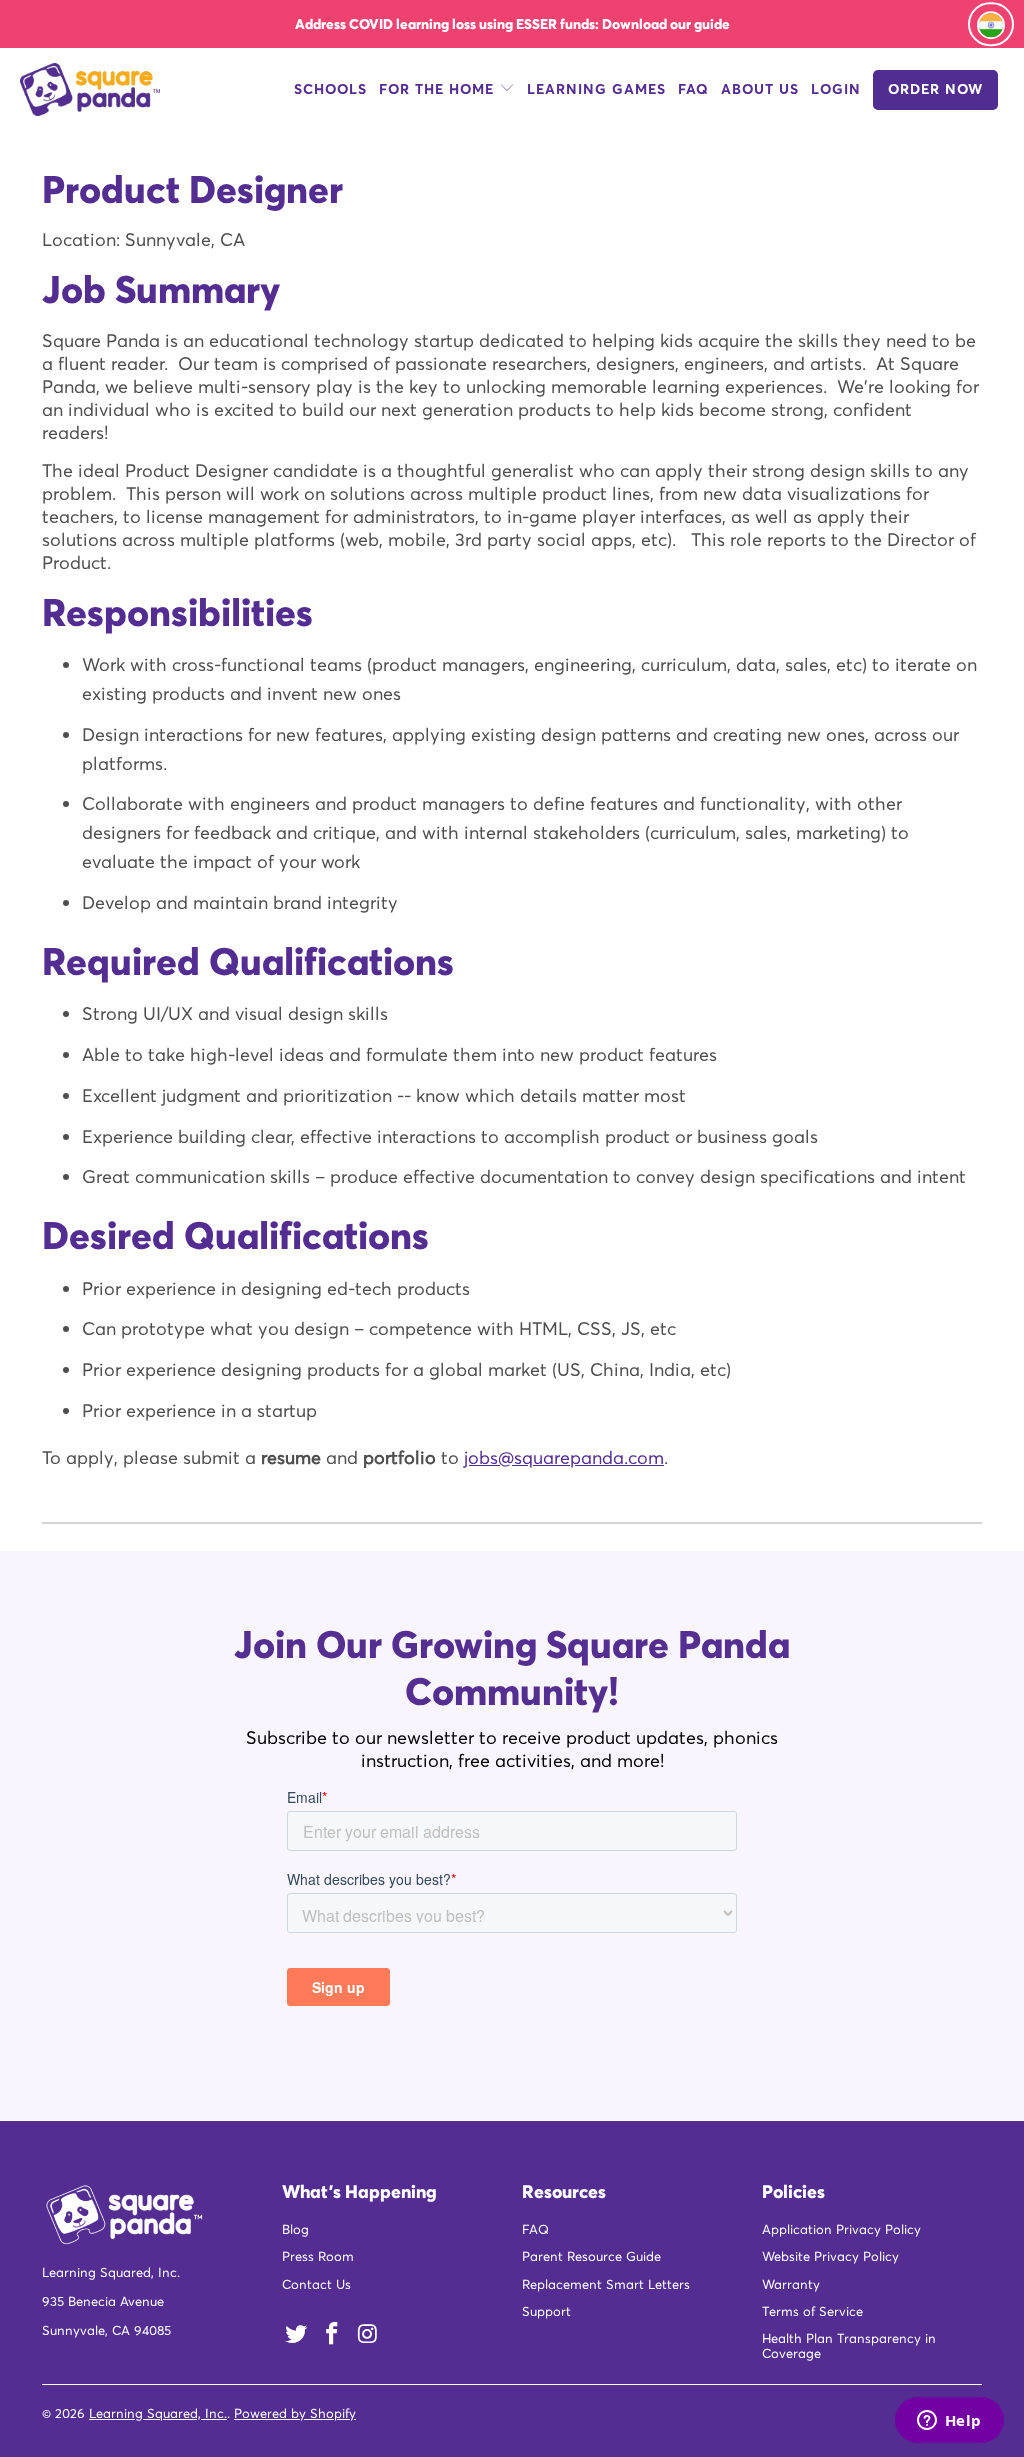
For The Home (439, 92)
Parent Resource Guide (591, 2259)
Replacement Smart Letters (606, 2287)
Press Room (318, 2259)
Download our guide (666, 24)
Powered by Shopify (295, 2416)
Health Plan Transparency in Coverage (849, 2348)
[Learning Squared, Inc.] (92, 92)
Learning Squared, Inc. (158, 2416)
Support (546, 2314)
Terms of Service (812, 2314)
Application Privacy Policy (841, 2232)
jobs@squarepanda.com (564, 1460)
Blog (295, 2232)
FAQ (693, 92)
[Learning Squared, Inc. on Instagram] (368, 2337)
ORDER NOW (935, 92)
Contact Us (316, 2287)
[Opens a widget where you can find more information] (949, 2422)
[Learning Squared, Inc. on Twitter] (297, 2337)
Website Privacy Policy (830, 2259)
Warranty (791, 2287)
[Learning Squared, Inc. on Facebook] (333, 2337)
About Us (760, 92)
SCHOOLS (330, 92)
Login (836, 92)
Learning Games (596, 92)
